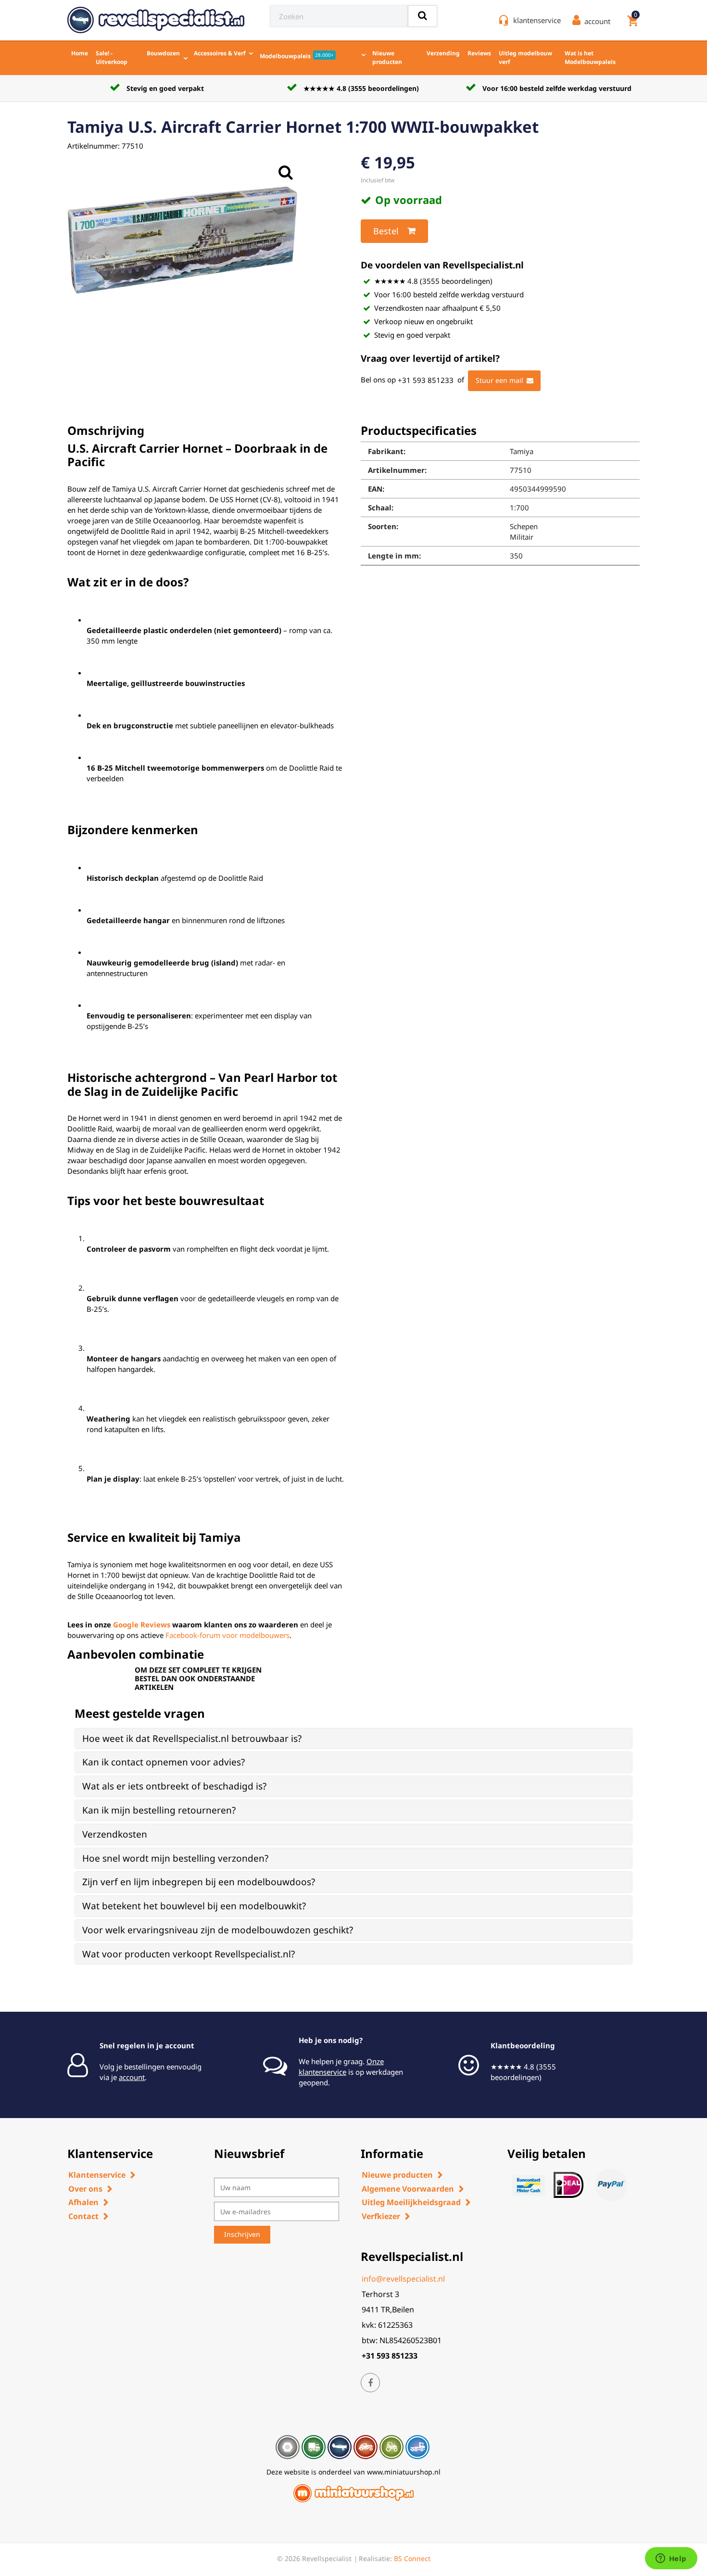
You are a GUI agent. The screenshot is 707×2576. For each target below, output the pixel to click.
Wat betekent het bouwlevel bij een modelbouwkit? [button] (194, 1906)
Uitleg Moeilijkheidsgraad (411, 2202)
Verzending (443, 53)
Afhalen (83, 2202)
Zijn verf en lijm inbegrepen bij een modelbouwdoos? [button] (199, 1882)
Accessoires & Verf (220, 53)
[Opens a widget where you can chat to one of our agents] (671, 2559)
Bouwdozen (163, 53)
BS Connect (412, 2558)
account (132, 2077)
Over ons (85, 2189)
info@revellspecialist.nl (403, 2279)
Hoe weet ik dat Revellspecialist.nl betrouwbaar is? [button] (192, 1738)
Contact (83, 2216)
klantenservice (537, 20)
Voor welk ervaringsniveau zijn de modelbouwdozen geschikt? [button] (218, 1930)
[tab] (353, 1739)
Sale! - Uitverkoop (112, 57)
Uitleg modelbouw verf (525, 57)
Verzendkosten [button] (115, 1834)
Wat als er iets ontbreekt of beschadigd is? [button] (174, 1786)
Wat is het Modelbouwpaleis (590, 57)
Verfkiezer (381, 2216)
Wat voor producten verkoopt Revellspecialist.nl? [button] (189, 1954)
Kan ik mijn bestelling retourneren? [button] (159, 1810)
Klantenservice (97, 2175)
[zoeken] (423, 16)
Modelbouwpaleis (297, 56)
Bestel (386, 231)
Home (80, 53)
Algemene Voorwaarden (408, 2189)
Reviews (479, 53)
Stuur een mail (499, 380)
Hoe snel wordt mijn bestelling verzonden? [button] (175, 1858)
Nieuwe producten (387, 57)
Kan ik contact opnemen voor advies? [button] (164, 1762)
